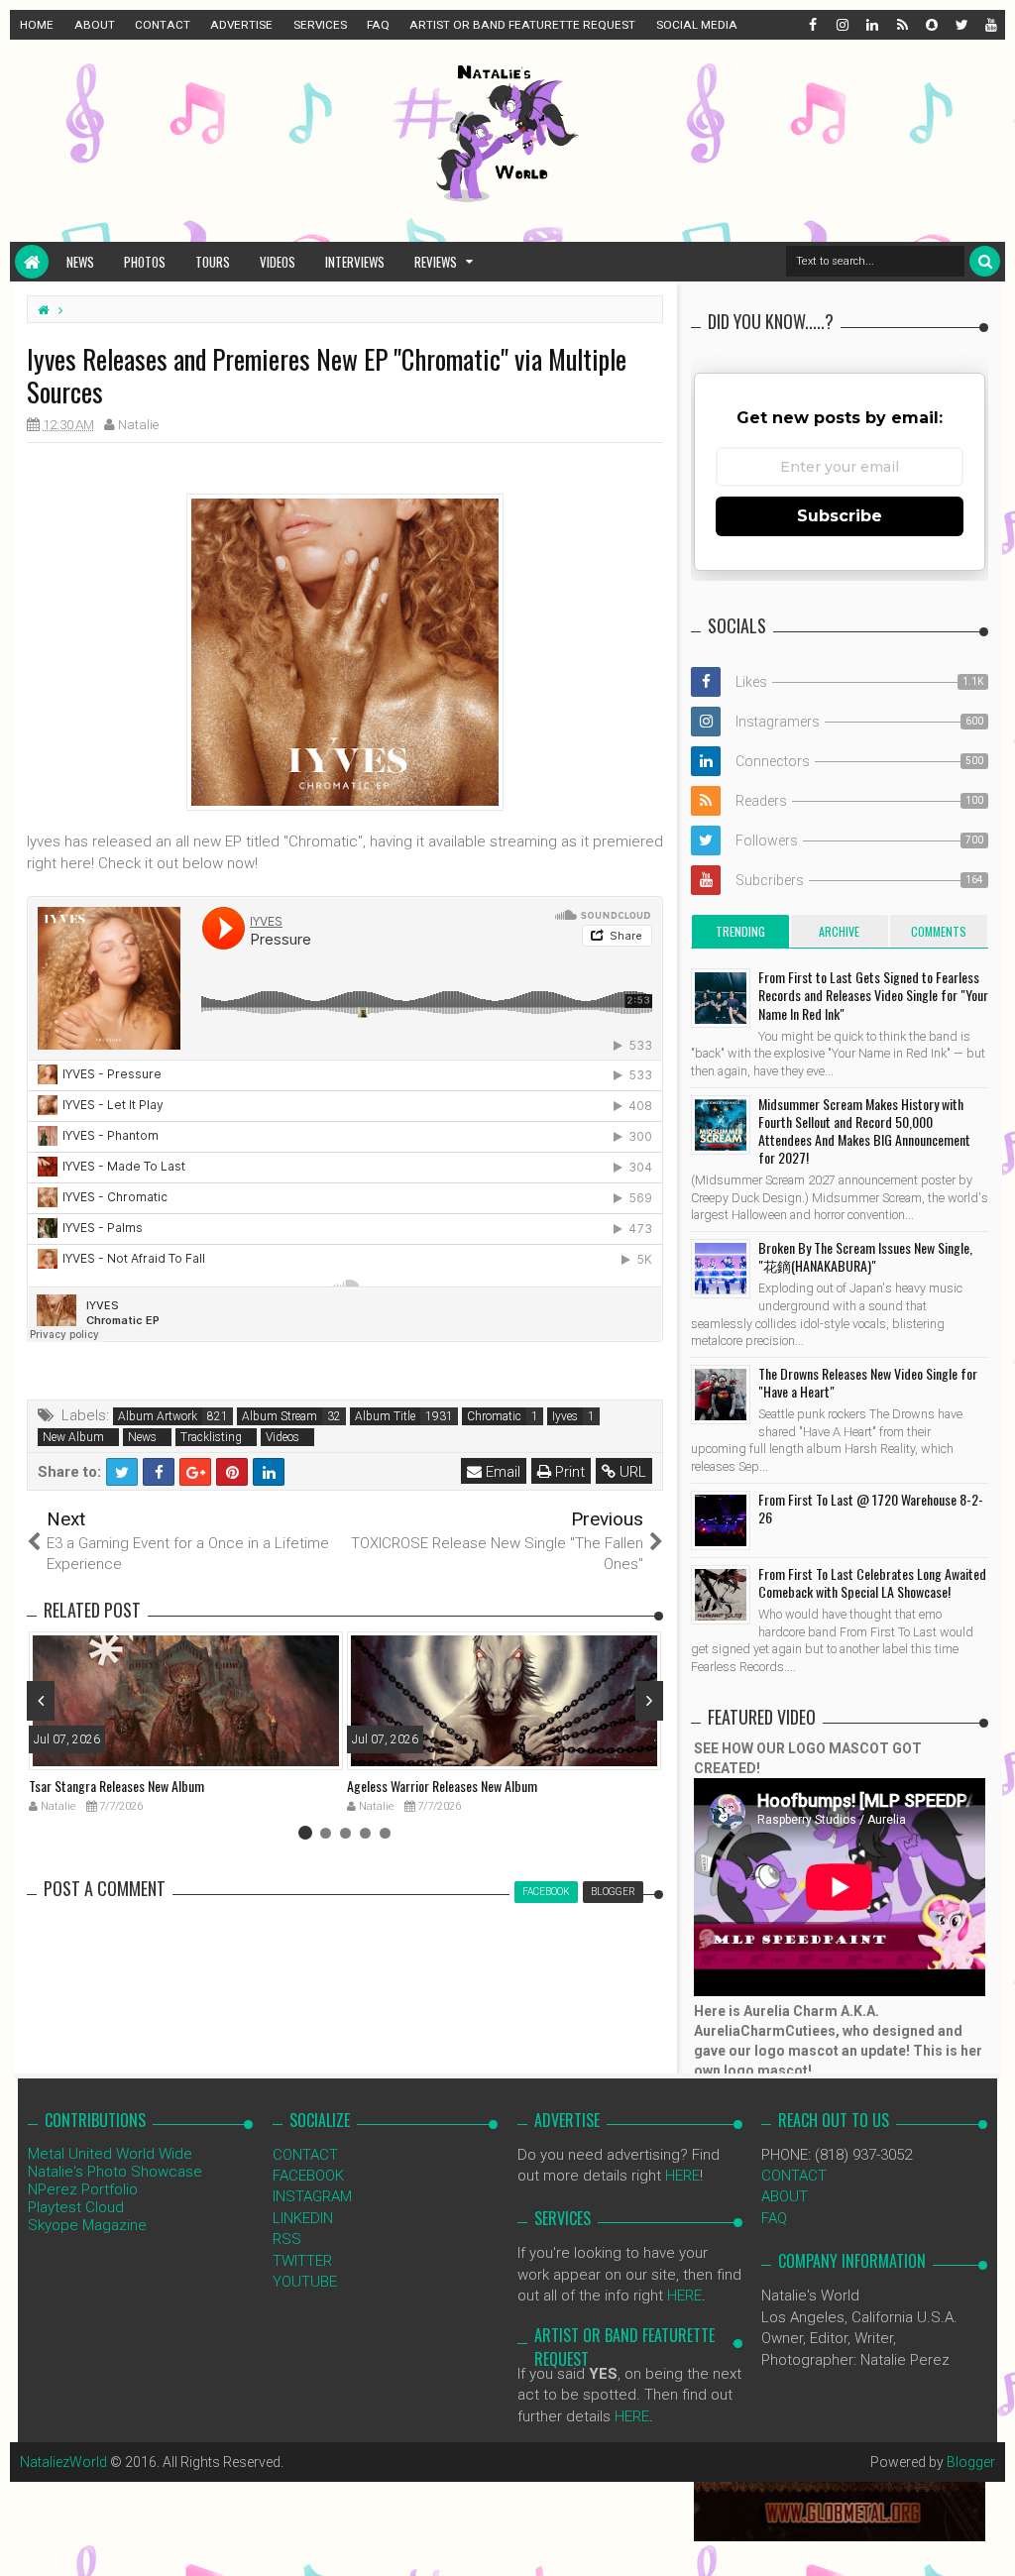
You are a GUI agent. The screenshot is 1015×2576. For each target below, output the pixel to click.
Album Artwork (158, 1416)
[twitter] (960, 25)
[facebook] (812, 25)
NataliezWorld (63, 2462)
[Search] (985, 261)
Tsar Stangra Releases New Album (116, 1786)
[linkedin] (871, 25)
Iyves (565, 1416)
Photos (145, 262)
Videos (278, 262)
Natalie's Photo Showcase (115, 2172)
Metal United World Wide (110, 2154)
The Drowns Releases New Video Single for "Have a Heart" (868, 1382)
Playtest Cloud (76, 2207)
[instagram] (842, 25)
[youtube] (990, 25)
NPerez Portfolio (83, 2189)
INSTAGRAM (312, 2196)
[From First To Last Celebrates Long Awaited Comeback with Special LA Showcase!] (721, 1595)
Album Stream (280, 1416)
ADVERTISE (241, 25)
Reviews (436, 262)
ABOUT (95, 25)
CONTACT (163, 25)
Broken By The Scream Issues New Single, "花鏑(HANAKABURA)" (865, 1256)
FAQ (378, 25)
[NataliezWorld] (32, 262)
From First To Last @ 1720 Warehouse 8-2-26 (871, 1508)
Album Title (385, 1416)
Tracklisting (211, 1437)
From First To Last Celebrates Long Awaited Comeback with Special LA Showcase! (872, 1582)
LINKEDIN (303, 2218)
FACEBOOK (308, 2176)
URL (631, 1472)
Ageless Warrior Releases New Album (442, 1786)
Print (568, 1472)
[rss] (901, 25)
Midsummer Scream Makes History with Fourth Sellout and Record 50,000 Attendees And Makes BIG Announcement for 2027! (864, 1131)
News (80, 262)
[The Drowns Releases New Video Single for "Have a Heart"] (721, 1395)
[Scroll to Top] (990, 2541)
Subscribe (840, 516)
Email (501, 1472)
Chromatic (494, 1416)
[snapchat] (931, 25)
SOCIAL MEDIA (697, 25)
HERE (682, 2176)
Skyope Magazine (87, 2225)
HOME (37, 25)
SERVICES (320, 25)
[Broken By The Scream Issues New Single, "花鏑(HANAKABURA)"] (721, 1269)
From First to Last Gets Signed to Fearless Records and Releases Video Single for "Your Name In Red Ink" (873, 995)
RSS (287, 2239)
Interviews (355, 262)
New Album (73, 1437)
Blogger (971, 2462)
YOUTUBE (305, 2282)
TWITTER (302, 2261)
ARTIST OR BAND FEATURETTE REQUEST (522, 25)
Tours (213, 262)
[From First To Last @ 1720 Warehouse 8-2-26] (721, 1520)
